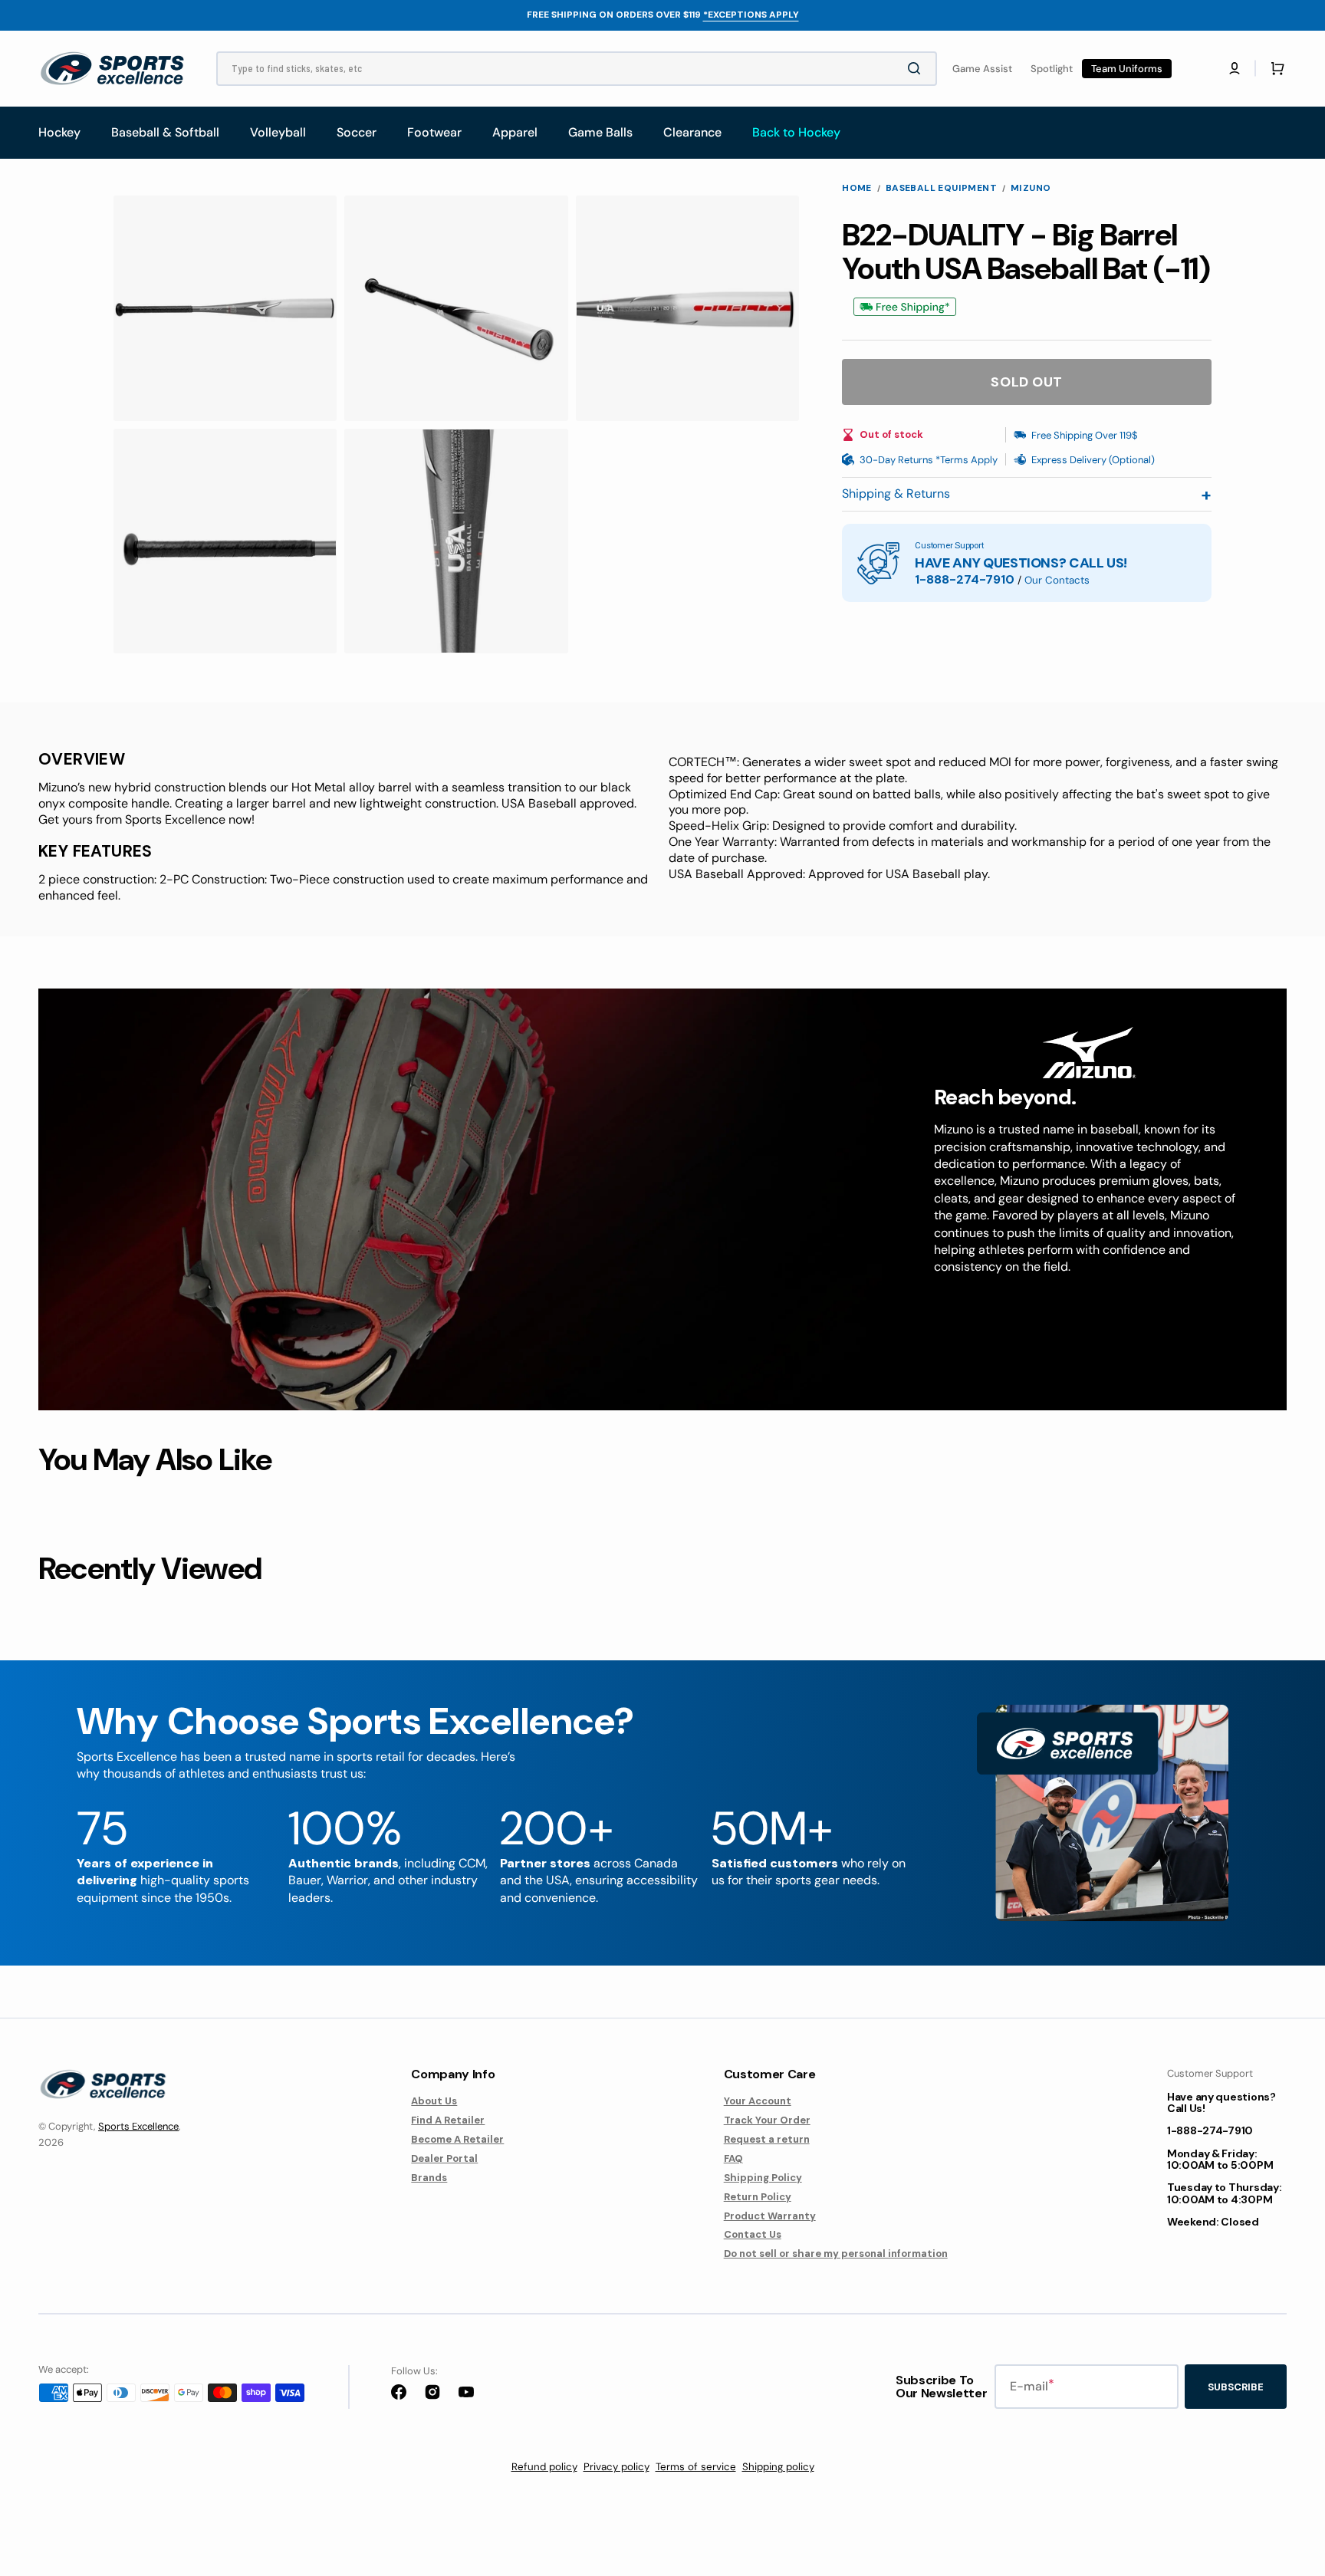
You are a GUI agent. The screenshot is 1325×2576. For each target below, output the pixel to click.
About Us (434, 2101)
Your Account (758, 2101)
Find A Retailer (448, 2120)
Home (857, 188)
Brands (429, 2178)
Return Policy (758, 2197)
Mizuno (1031, 188)
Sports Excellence (138, 2126)
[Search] (917, 68)
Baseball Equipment (941, 188)
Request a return (767, 2139)
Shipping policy (778, 2467)
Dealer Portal (444, 2158)
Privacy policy (616, 2467)
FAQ (733, 2158)
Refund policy (544, 2467)
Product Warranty (770, 2216)
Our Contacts (1057, 580)
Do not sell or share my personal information (836, 2254)
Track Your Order (767, 2120)
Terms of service (696, 2467)
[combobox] (577, 69)
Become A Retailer (457, 2139)
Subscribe (1236, 2387)
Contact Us (753, 2234)
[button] (1235, 68)
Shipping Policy (763, 2178)
